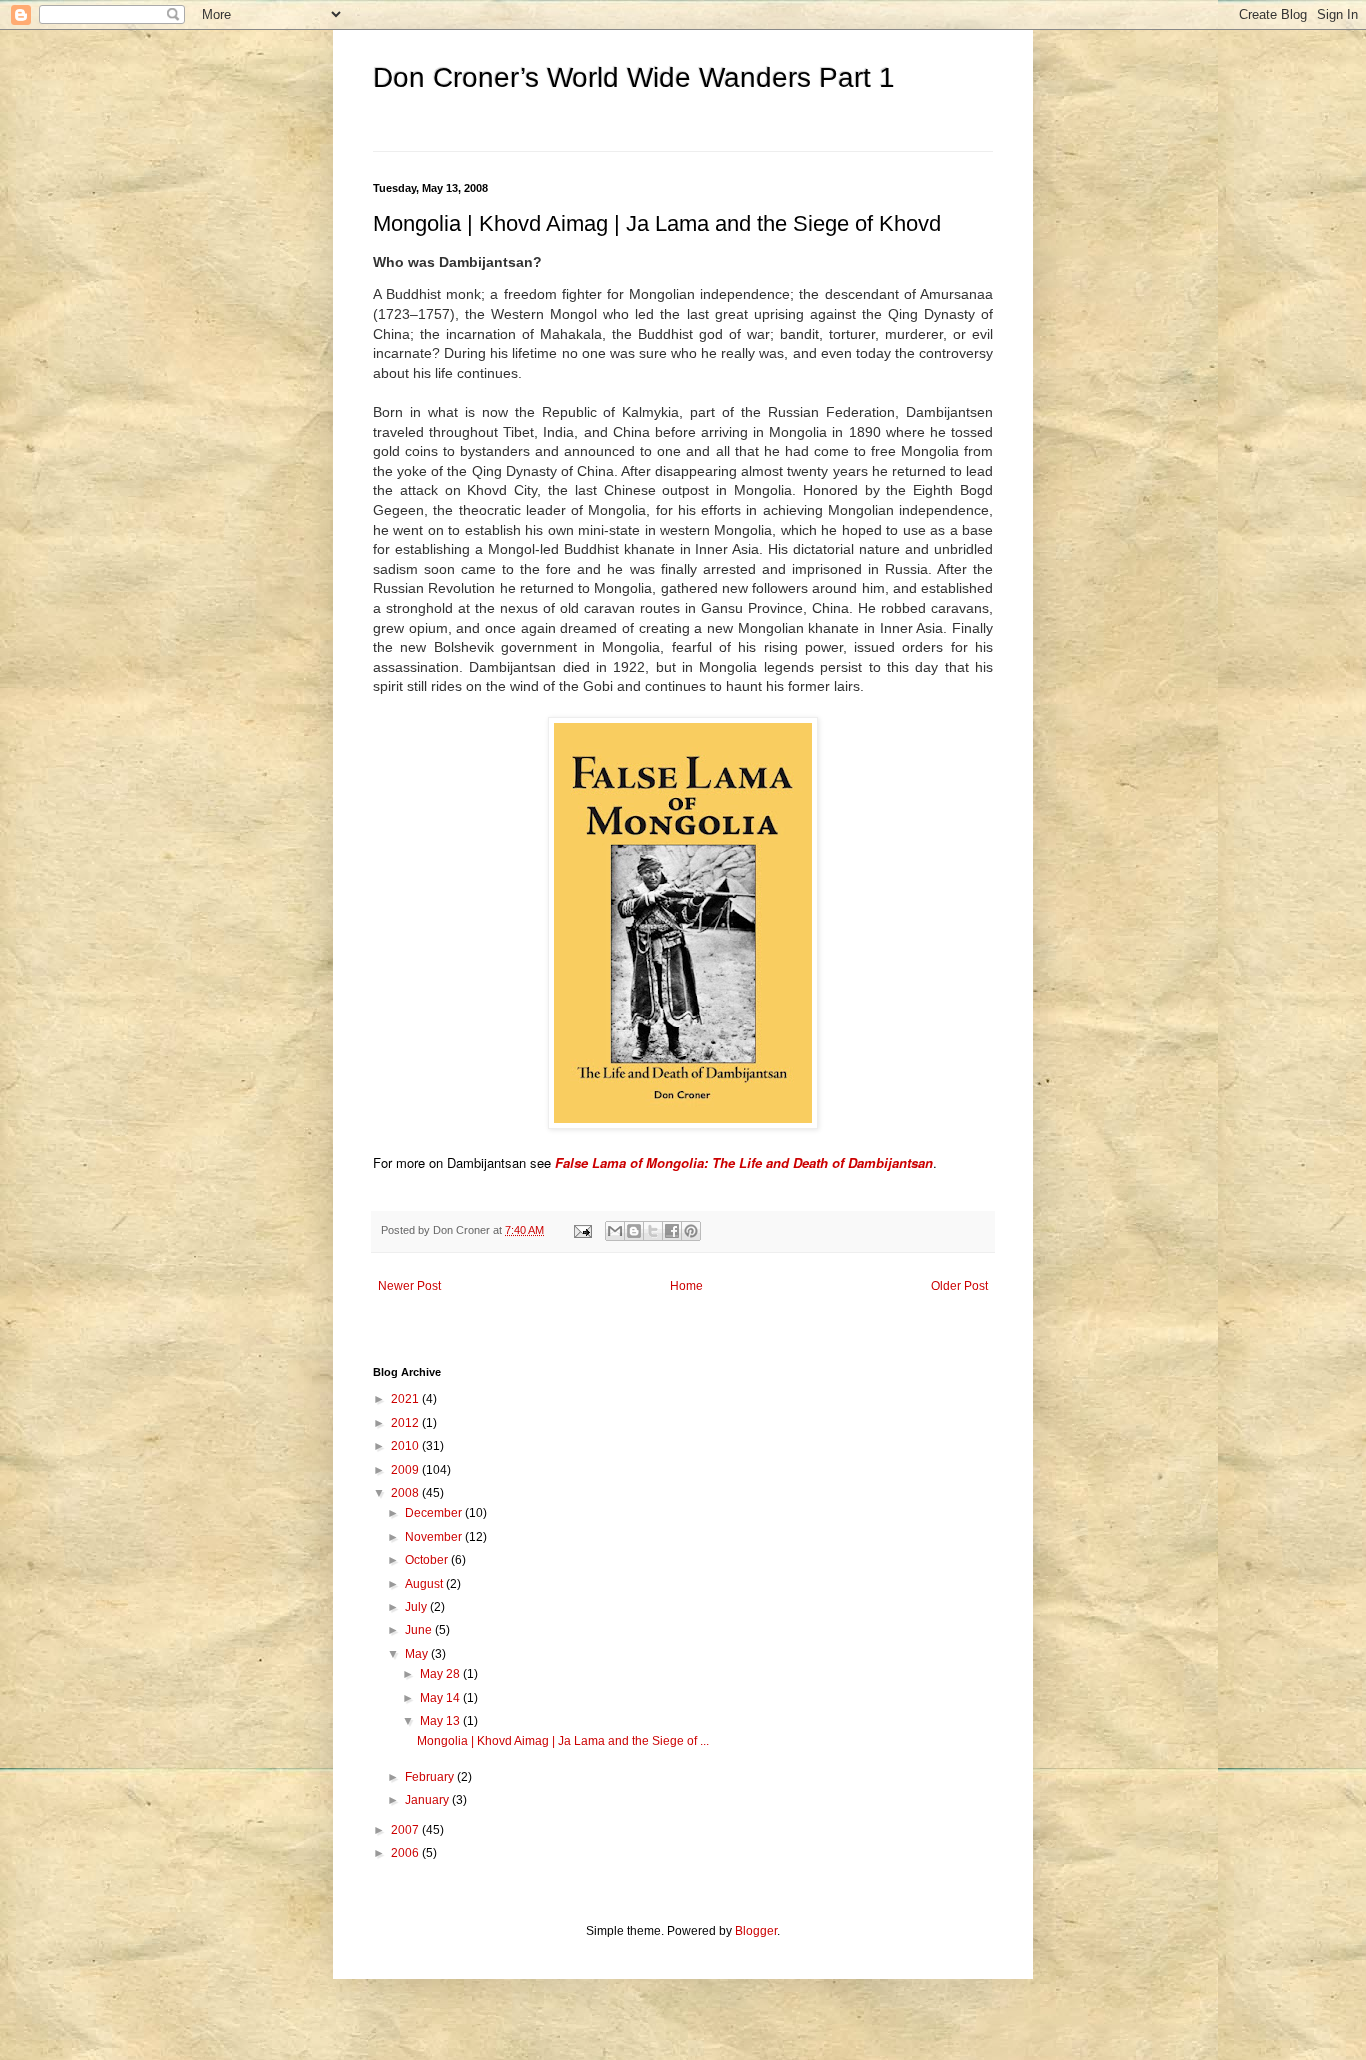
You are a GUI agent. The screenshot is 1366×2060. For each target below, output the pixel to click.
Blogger (756, 1931)
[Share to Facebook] (672, 1231)
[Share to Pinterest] (691, 1231)
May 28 (441, 1674)
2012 (406, 1423)
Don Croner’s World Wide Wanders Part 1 (634, 77)
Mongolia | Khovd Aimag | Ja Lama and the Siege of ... (563, 1741)
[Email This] (615, 1231)
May (418, 1654)
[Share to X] (653, 1231)
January (428, 1800)
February (431, 1777)
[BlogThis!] (634, 1231)
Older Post (959, 1286)
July (417, 1607)
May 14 (441, 1698)
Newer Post (409, 1286)
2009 (406, 1470)
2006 (406, 1853)
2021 (406, 1399)
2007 (406, 1830)
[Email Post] (582, 1230)
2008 (406, 1493)
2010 (406, 1446)
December (435, 1513)
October (428, 1560)
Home (686, 1286)
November (435, 1537)
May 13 (441, 1721)
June (420, 1630)
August (425, 1584)
